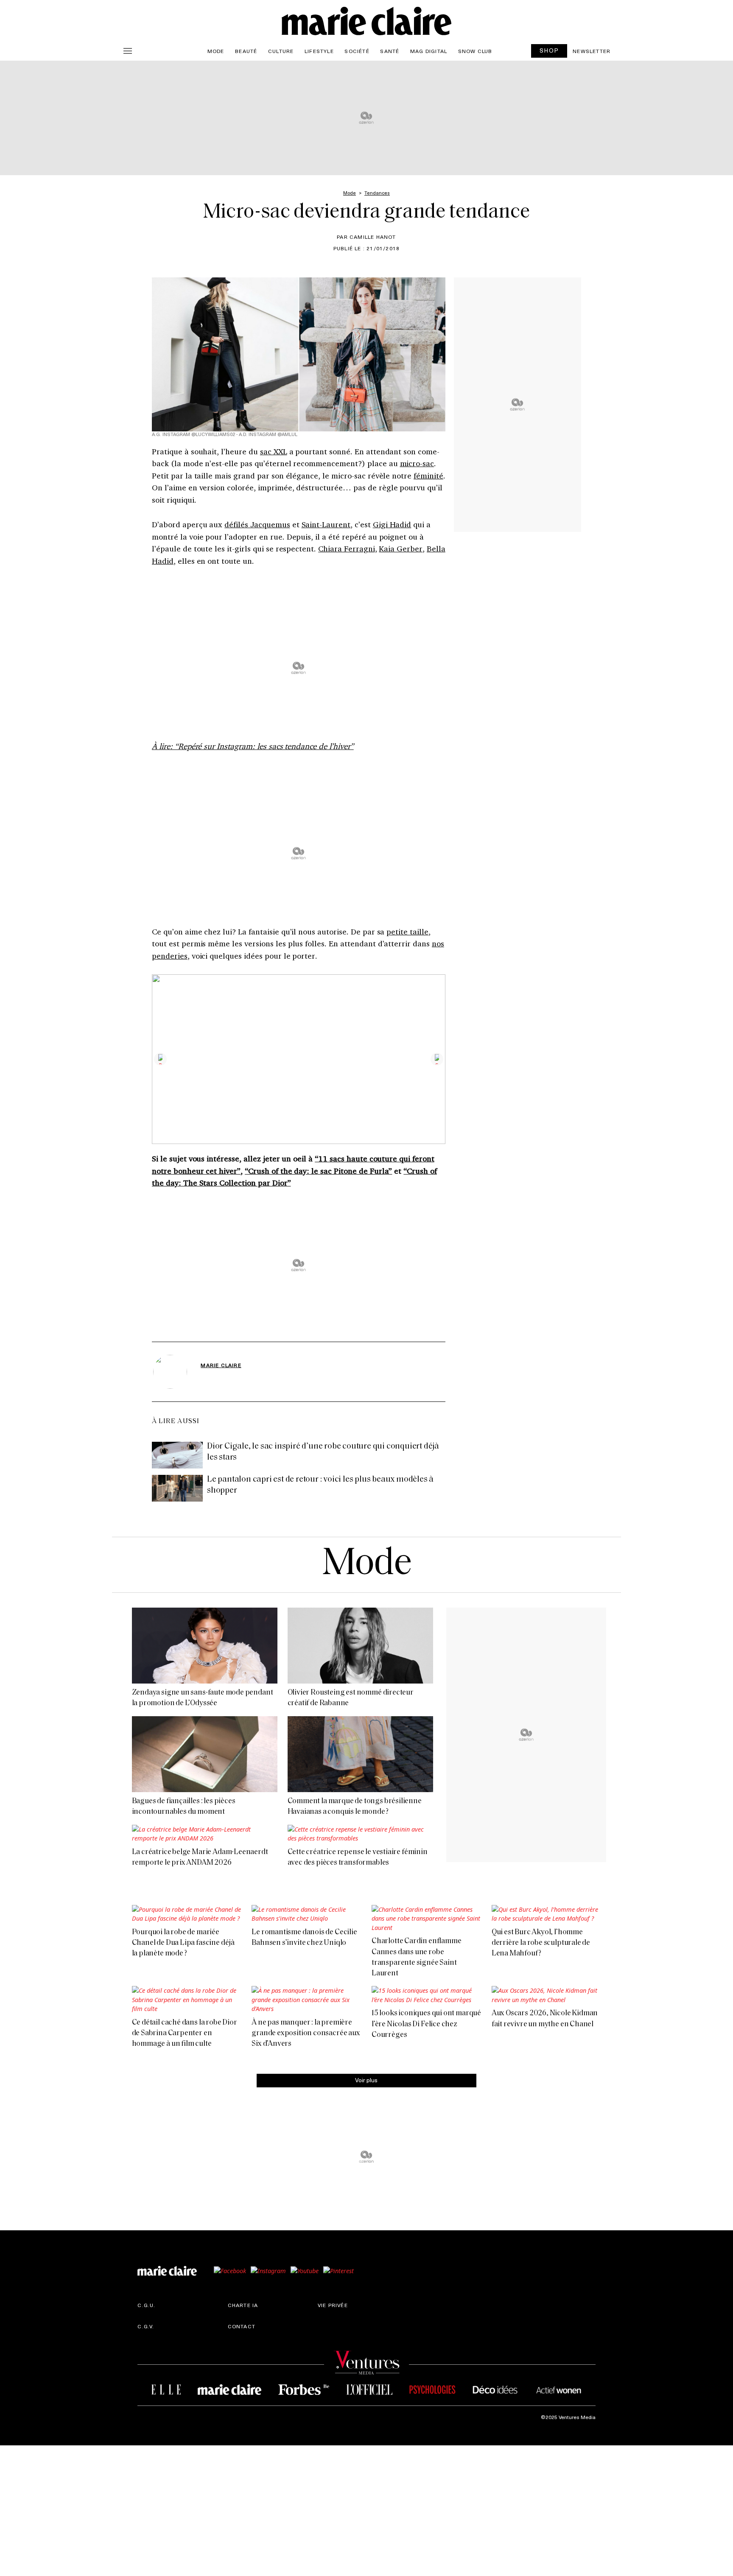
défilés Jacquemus (257, 524)
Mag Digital (429, 51)
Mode (216, 51)
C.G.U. (146, 2305)
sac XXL (274, 451)
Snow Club (475, 51)
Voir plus (366, 2080)
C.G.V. (146, 2326)
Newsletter (592, 51)
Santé (390, 51)
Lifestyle (319, 51)
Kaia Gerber (401, 548)
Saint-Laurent (326, 524)
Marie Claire (221, 1365)
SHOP (549, 50)
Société (357, 51)
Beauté (246, 51)
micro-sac (417, 463)
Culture (281, 51)
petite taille (407, 931)
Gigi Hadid (392, 524)
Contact (242, 2326)
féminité (428, 475)
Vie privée (333, 2305)
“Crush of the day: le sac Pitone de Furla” (318, 1171)
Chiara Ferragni (346, 548)
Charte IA (243, 2305)
